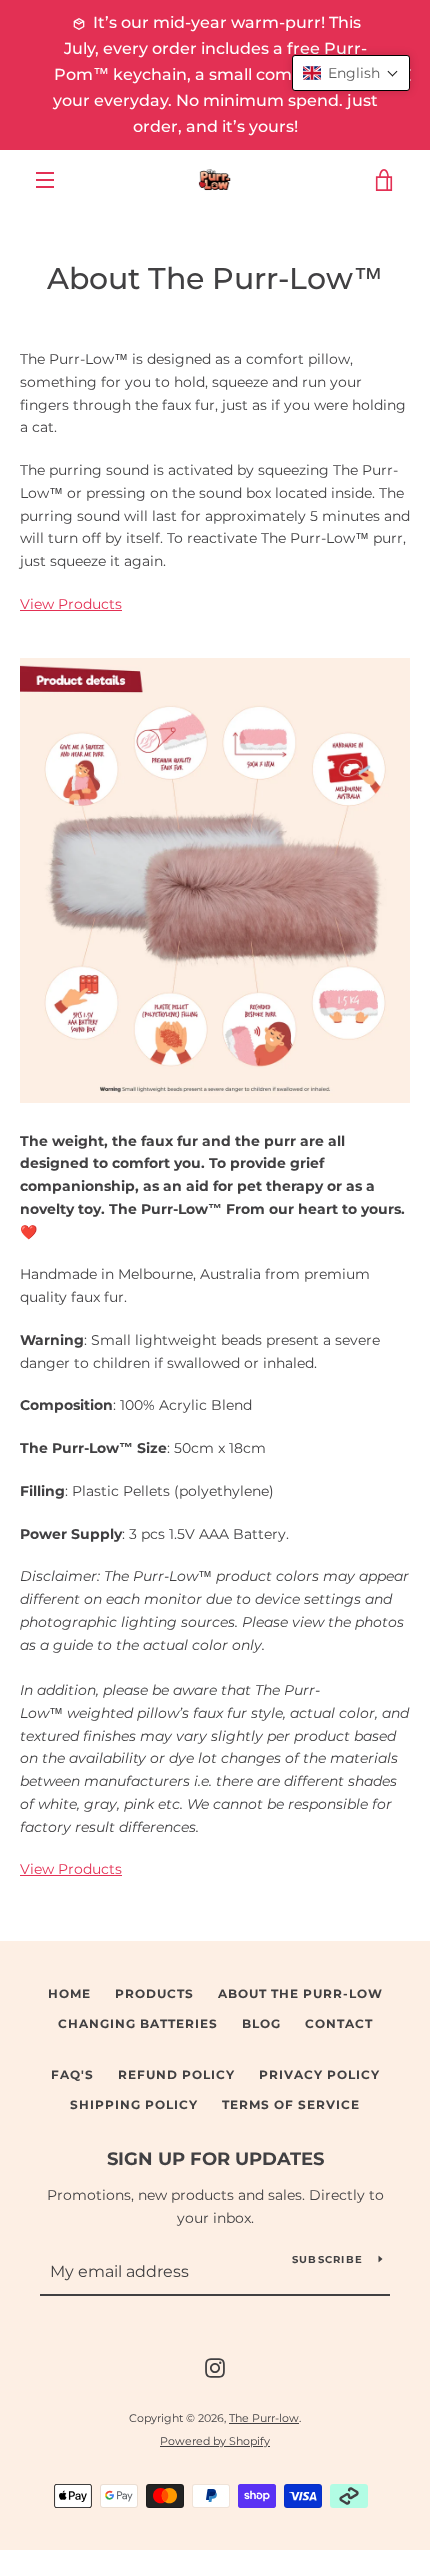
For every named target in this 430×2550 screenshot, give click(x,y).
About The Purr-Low (300, 1993)
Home (69, 1993)
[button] (351, 73)
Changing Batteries (138, 2023)
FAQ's (72, 2074)
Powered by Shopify (215, 2441)
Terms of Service (291, 2104)
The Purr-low (264, 2418)
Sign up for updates (215, 2159)
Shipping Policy (134, 2104)
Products (154, 1993)
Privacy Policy (319, 2074)
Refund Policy (176, 2074)
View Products (71, 604)
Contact (339, 2023)
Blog (261, 2023)
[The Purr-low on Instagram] (215, 2367)
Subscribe (327, 2259)
